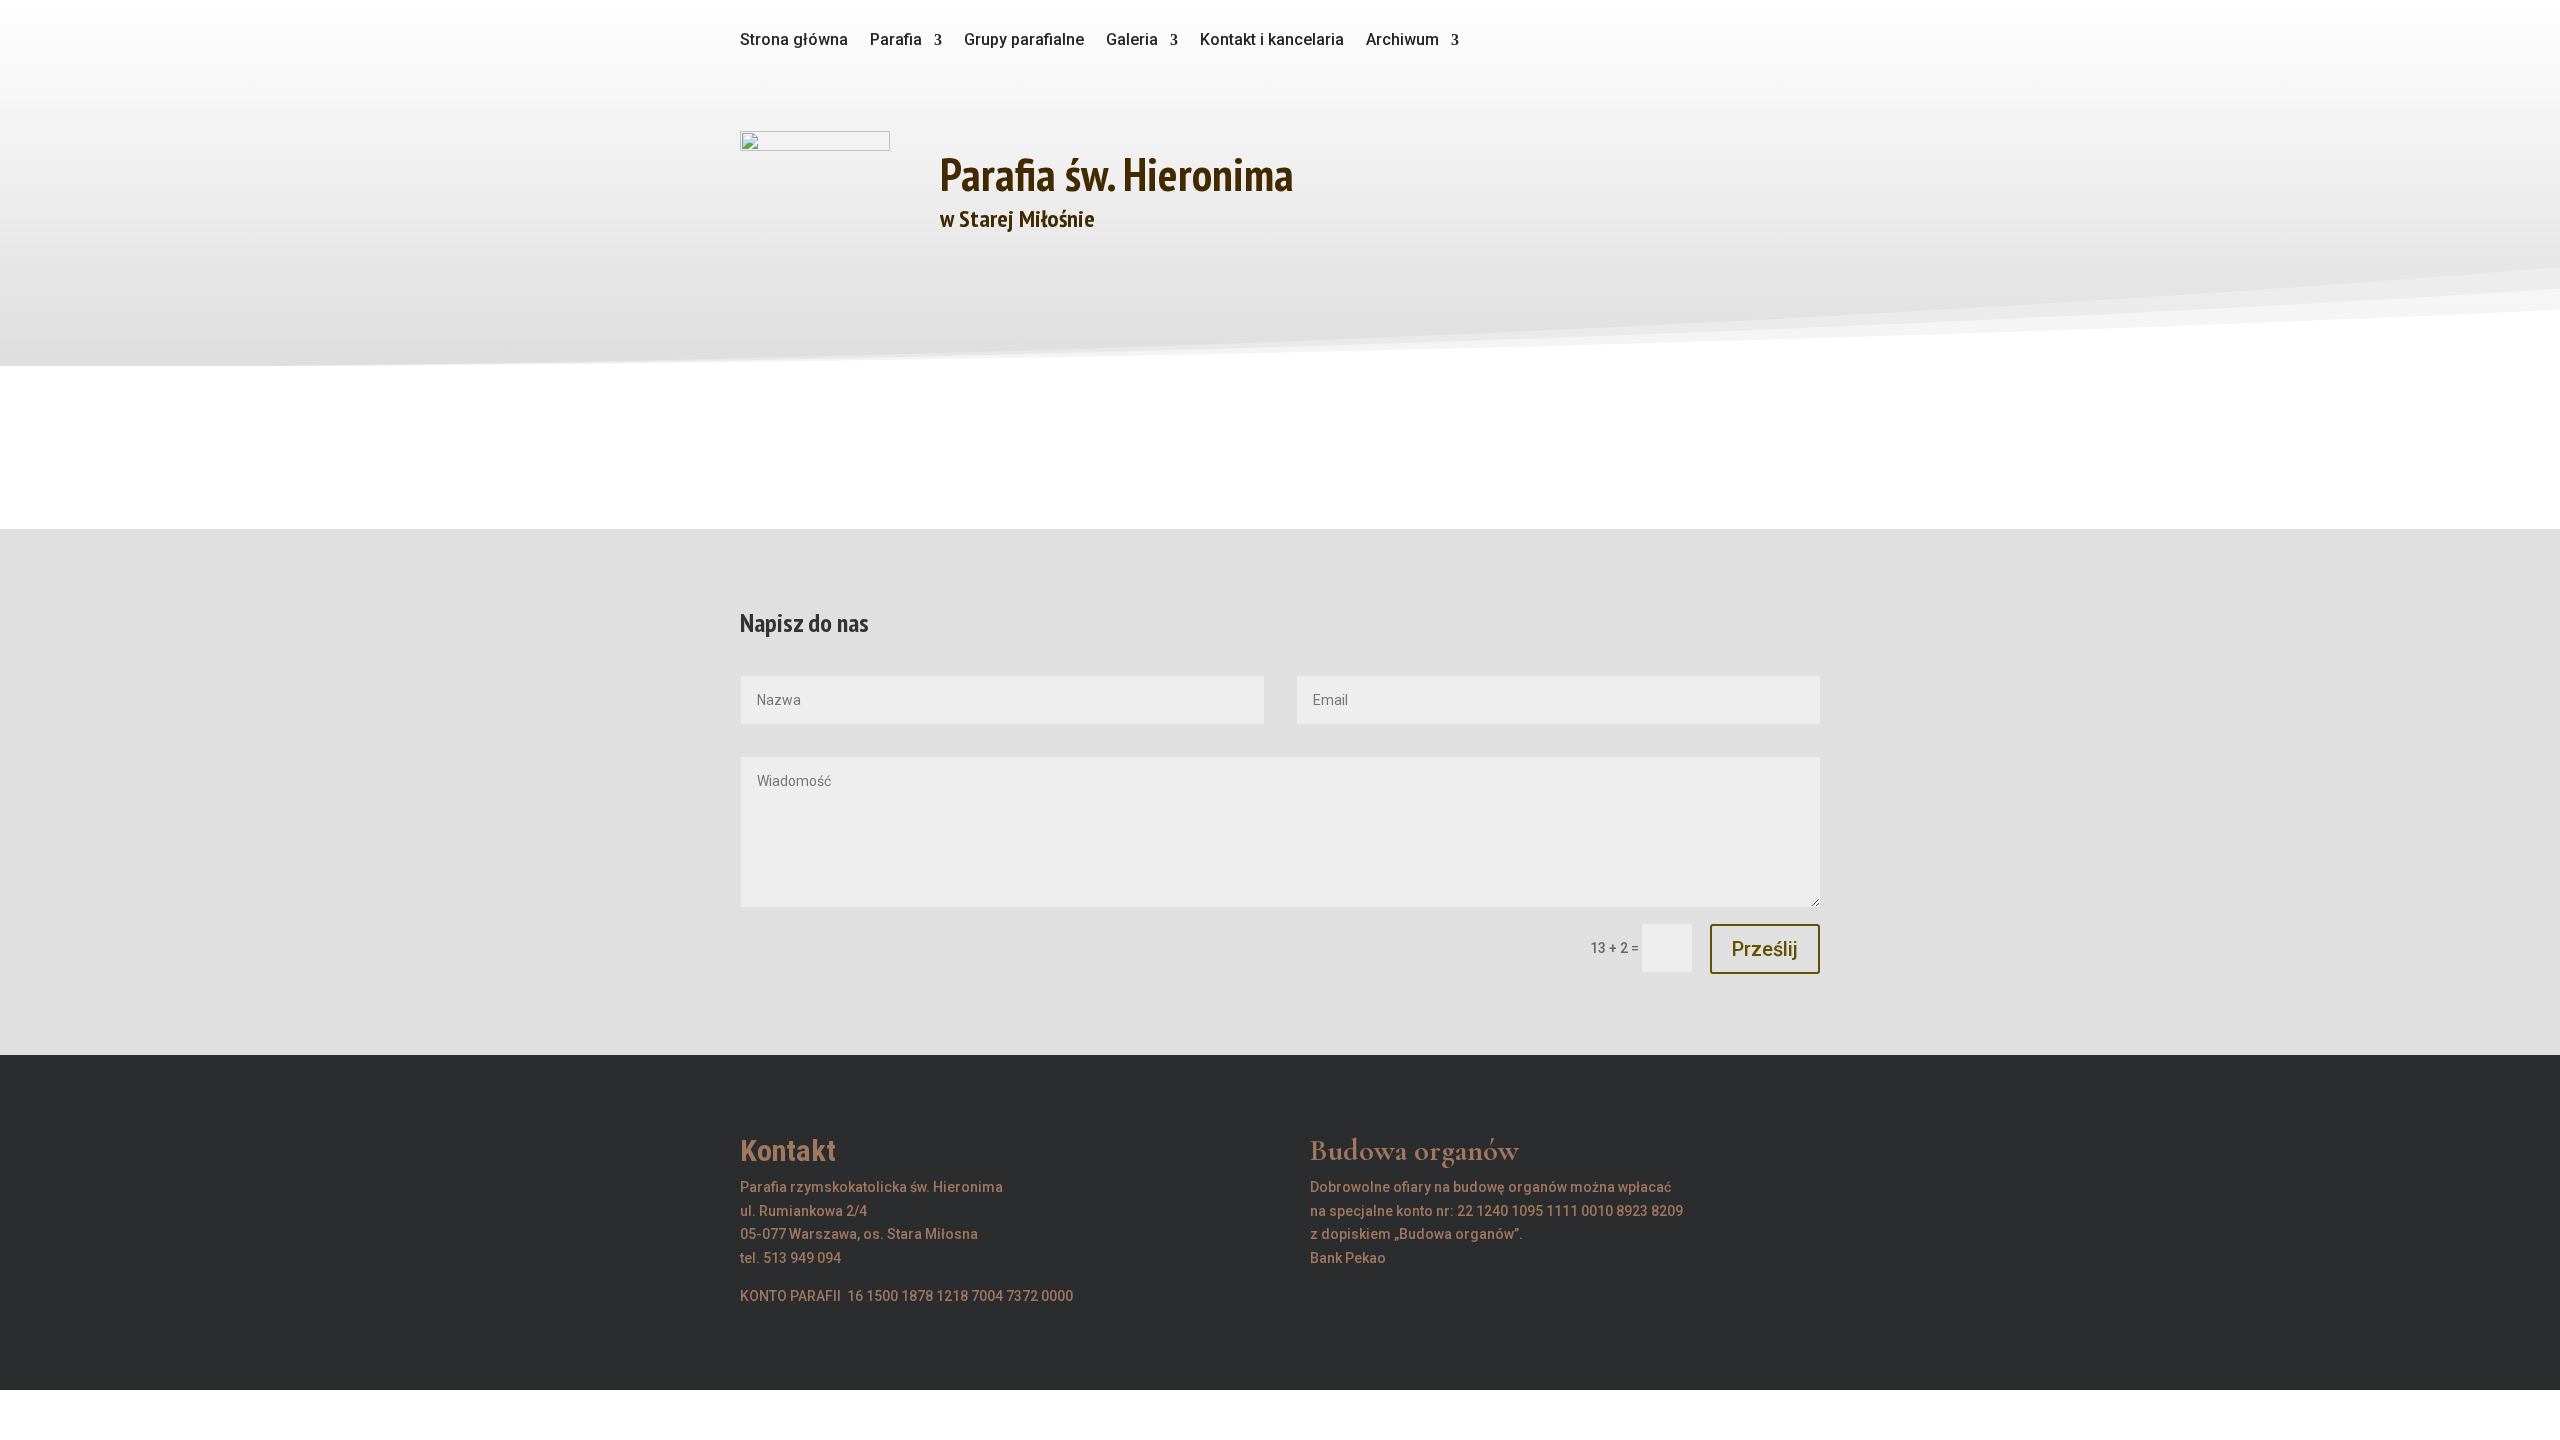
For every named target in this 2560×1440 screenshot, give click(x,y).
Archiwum (1402, 41)
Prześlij (1765, 949)
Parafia (896, 41)
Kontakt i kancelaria (1272, 41)
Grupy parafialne (1024, 41)
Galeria (1132, 41)
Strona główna (794, 41)
